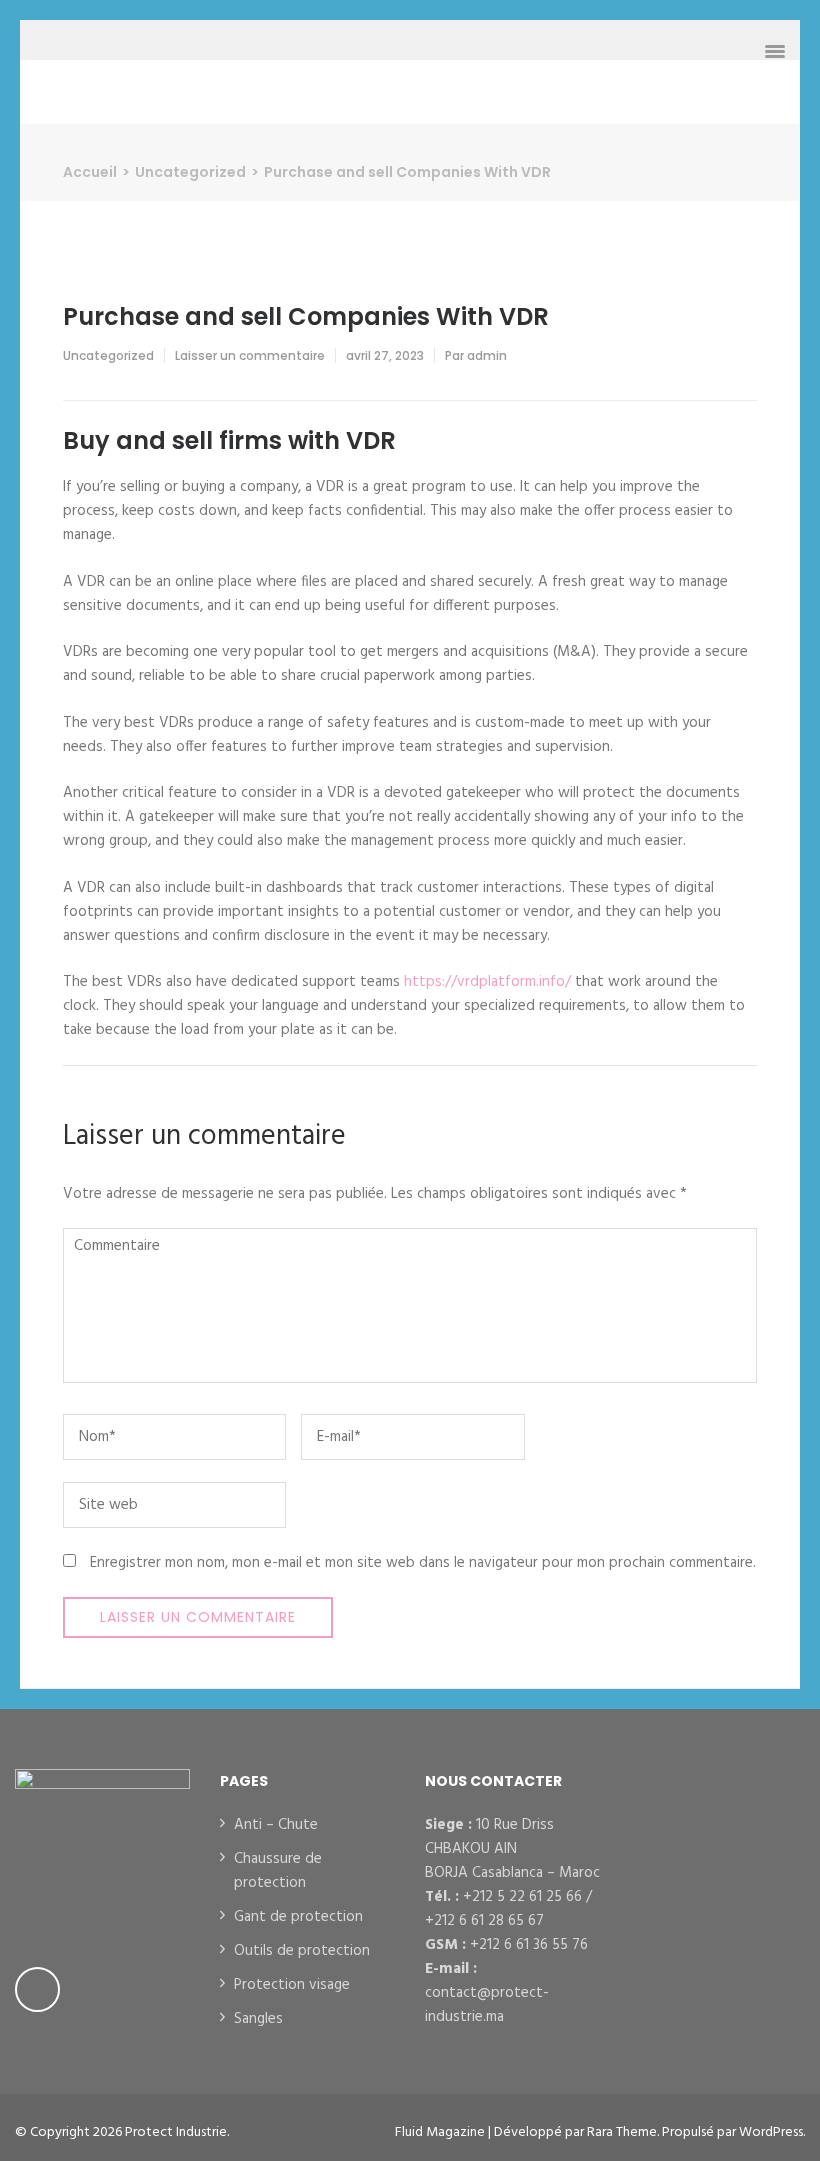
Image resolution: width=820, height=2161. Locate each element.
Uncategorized (108, 355)
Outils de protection (302, 1951)
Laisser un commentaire (250, 355)
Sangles (258, 2019)
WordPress (771, 2132)
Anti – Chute (276, 1825)
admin (487, 355)
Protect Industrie (176, 2132)
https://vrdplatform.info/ (487, 982)
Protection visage (292, 1985)
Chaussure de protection (278, 1871)
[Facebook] (37, 1989)
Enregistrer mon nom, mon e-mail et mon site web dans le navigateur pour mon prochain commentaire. (423, 1563)
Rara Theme (622, 2132)
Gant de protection (298, 1917)
